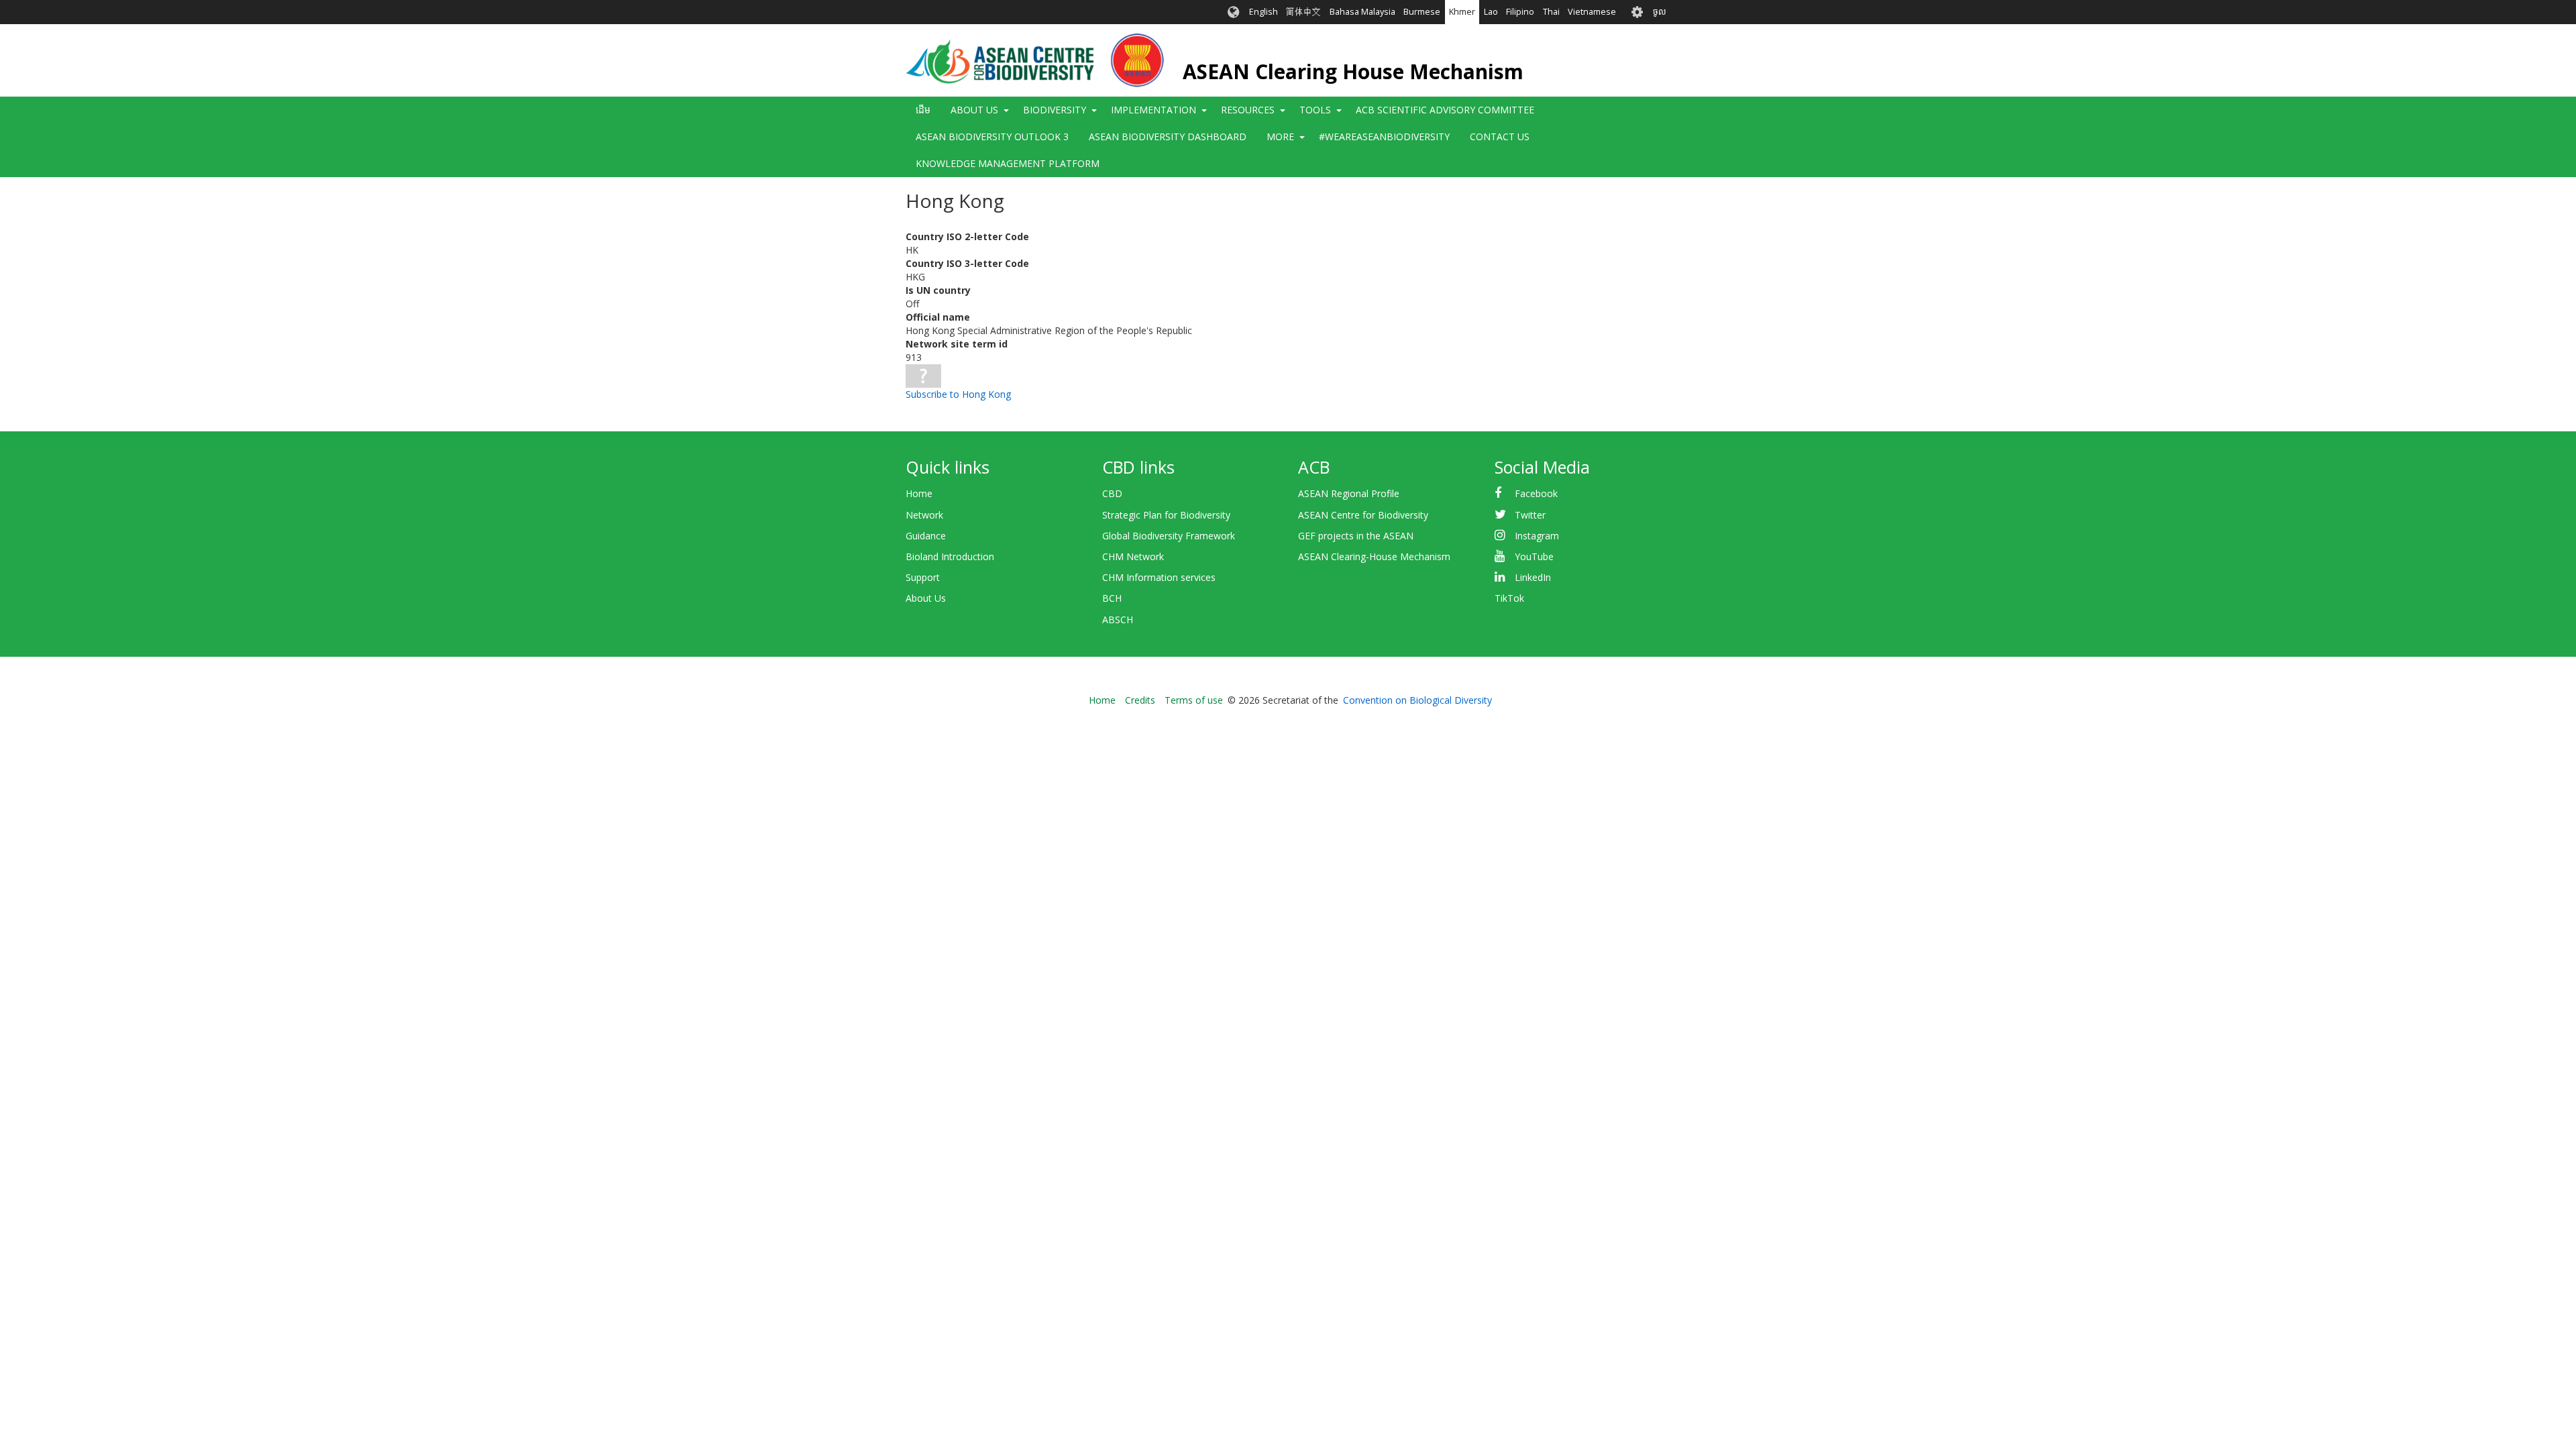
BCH (1112, 598)
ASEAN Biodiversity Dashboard (1168, 137)
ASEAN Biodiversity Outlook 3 (992, 137)
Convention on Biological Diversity (1417, 700)
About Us (926, 598)
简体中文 (1303, 12)
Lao (1491, 12)
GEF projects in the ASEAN (1356, 536)
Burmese (1422, 12)
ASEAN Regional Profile (1349, 493)
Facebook (1536, 493)
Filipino (1520, 12)
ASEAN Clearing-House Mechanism (1374, 556)
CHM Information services (1159, 577)
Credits (1140, 700)
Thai (1551, 12)
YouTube (1534, 556)
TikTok (1509, 598)
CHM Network (1133, 556)
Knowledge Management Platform (1008, 163)
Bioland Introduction (950, 556)
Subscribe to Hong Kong (958, 394)
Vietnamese (1592, 12)
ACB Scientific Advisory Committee (1445, 110)
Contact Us (1500, 137)
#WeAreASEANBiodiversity (1384, 137)
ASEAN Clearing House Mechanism (1353, 71)
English (1264, 12)
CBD (1112, 493)
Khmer (1462, 12)
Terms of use (1194, 700)
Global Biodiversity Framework (1169, 536)
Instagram (1537, 536)
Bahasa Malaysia (1362, 12)
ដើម (923, 110)
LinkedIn (1533, 577)
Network (924, 515)
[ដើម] (1035, 60)
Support (923, 577)
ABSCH (1118, 620)
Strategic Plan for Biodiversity (1166, 515)
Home (919, 493)
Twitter (1530, 515)
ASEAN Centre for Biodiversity (1363, 515)
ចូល (1660, 12)
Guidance (926, 536)
